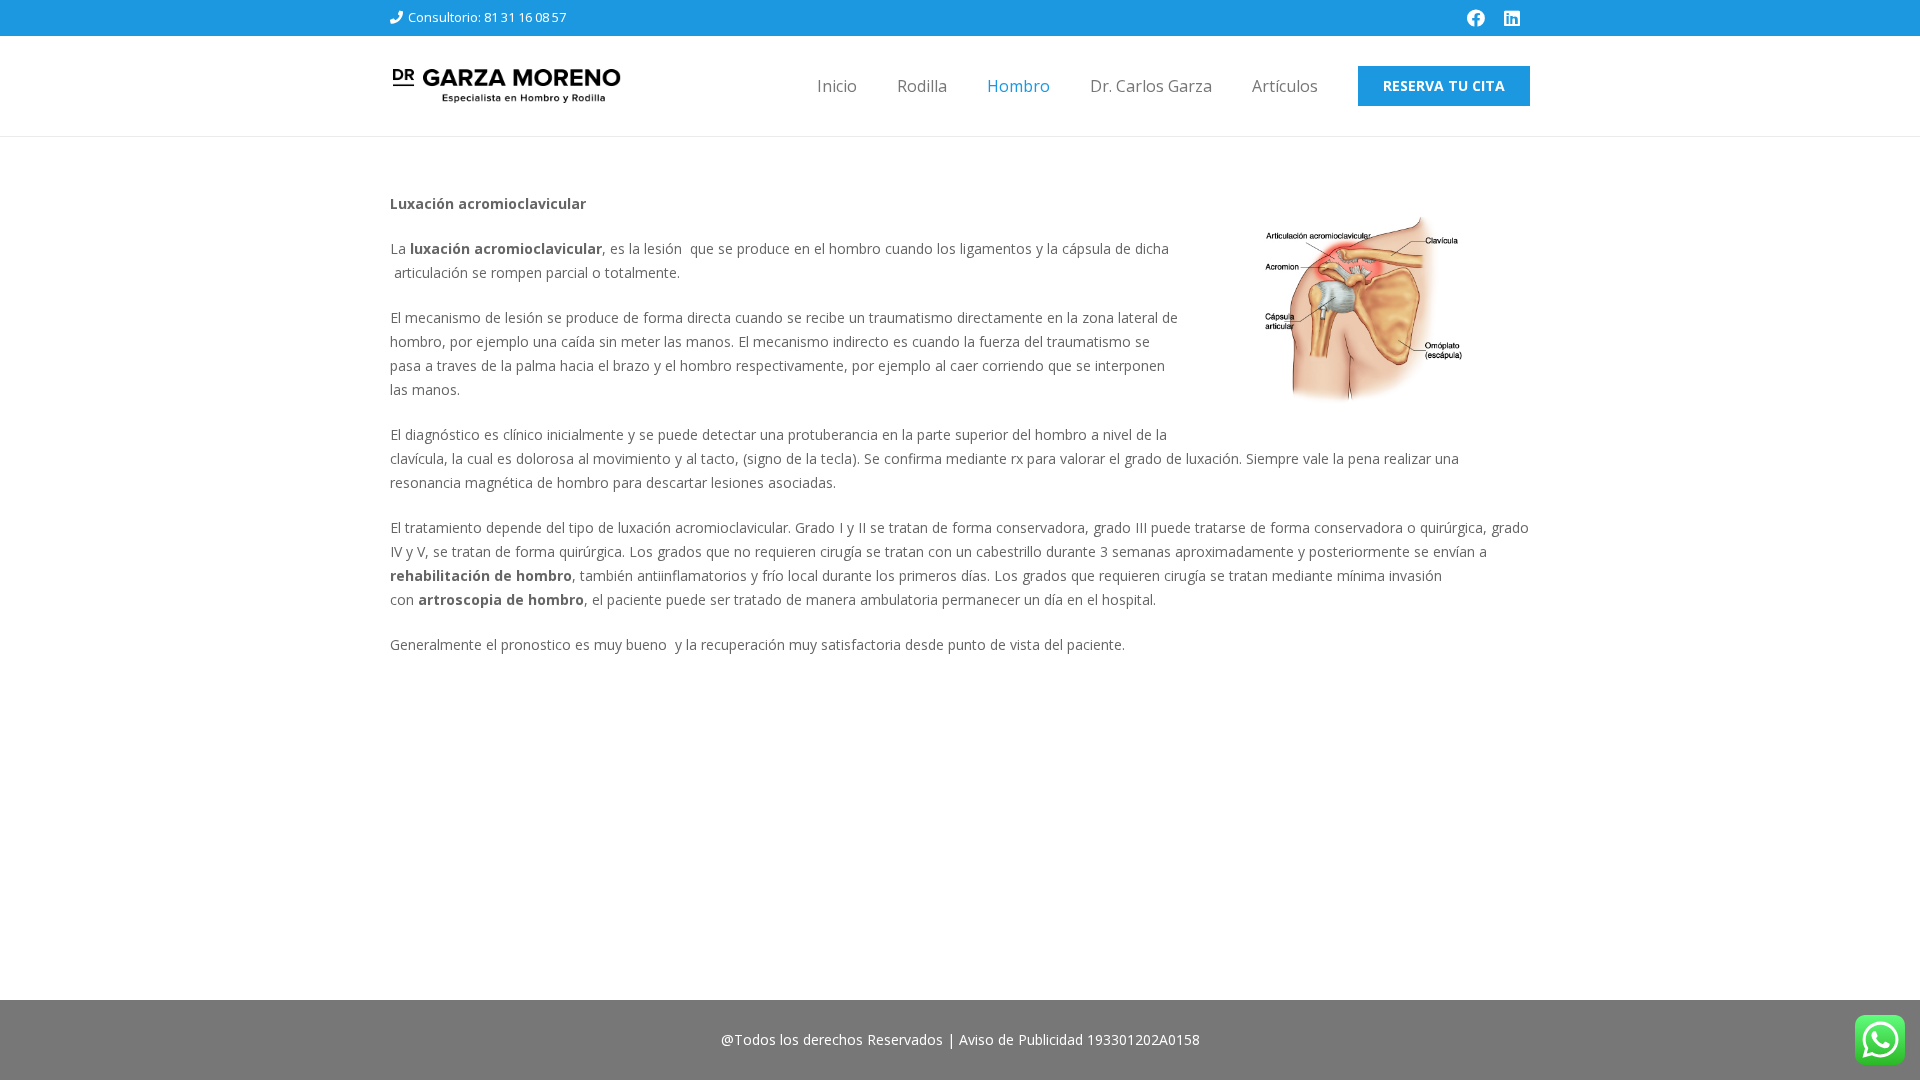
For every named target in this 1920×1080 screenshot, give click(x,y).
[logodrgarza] (505, 86)
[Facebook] (1476, 18)
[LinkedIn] (1512, 18)
